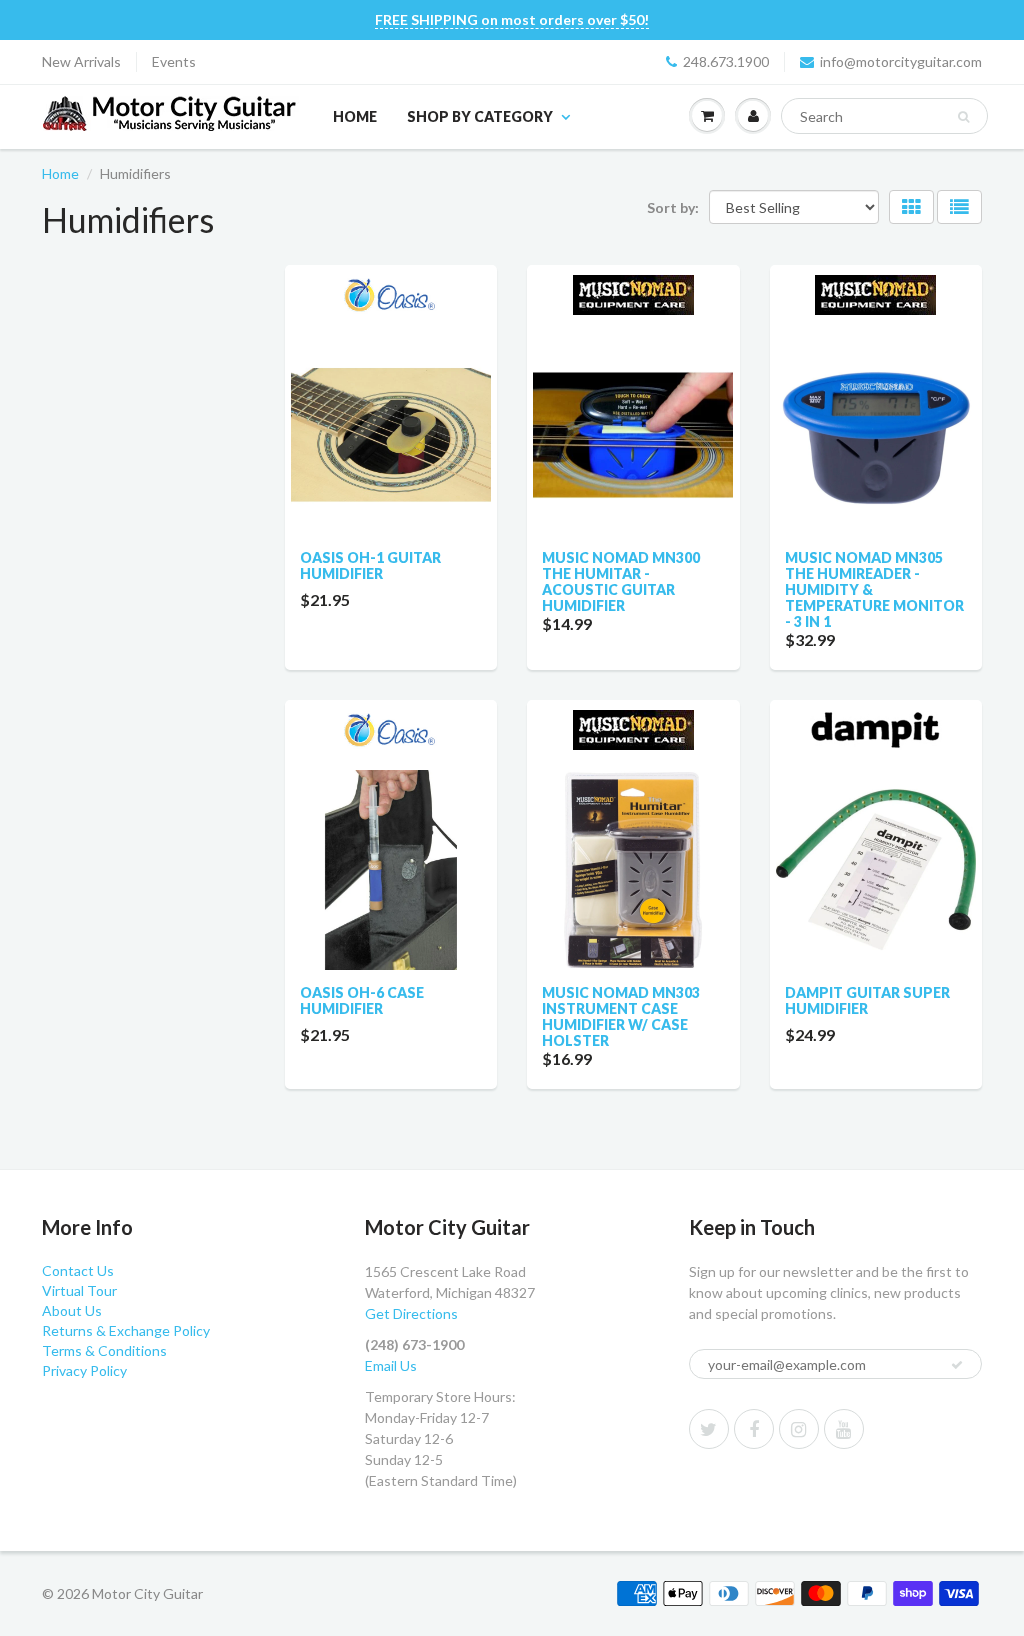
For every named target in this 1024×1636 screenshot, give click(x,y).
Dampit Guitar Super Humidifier (867, 1000)
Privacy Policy (84, 1370)
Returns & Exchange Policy (126, 1330)
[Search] (963, 117)
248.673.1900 (726, 61)
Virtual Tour (79, 1290)
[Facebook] (754, 1429)
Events (174, 61)
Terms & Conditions (104, 1350)
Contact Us (78, 1270)
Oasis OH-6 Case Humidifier (362, 1000)
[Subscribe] (957, 1365)
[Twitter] (709, 1429)
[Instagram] (799, 1429)
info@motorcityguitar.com (901, 61)
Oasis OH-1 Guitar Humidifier (370, 565)
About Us (72, 1310)
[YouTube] (844, 1429)
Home (355, 116)
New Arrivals (81, 61)
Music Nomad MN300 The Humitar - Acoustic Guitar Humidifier (621, 581)
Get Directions (411, 1313)
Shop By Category (480, 116)
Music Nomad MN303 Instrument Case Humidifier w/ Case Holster (621, 1016)
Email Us (391, 1365)
